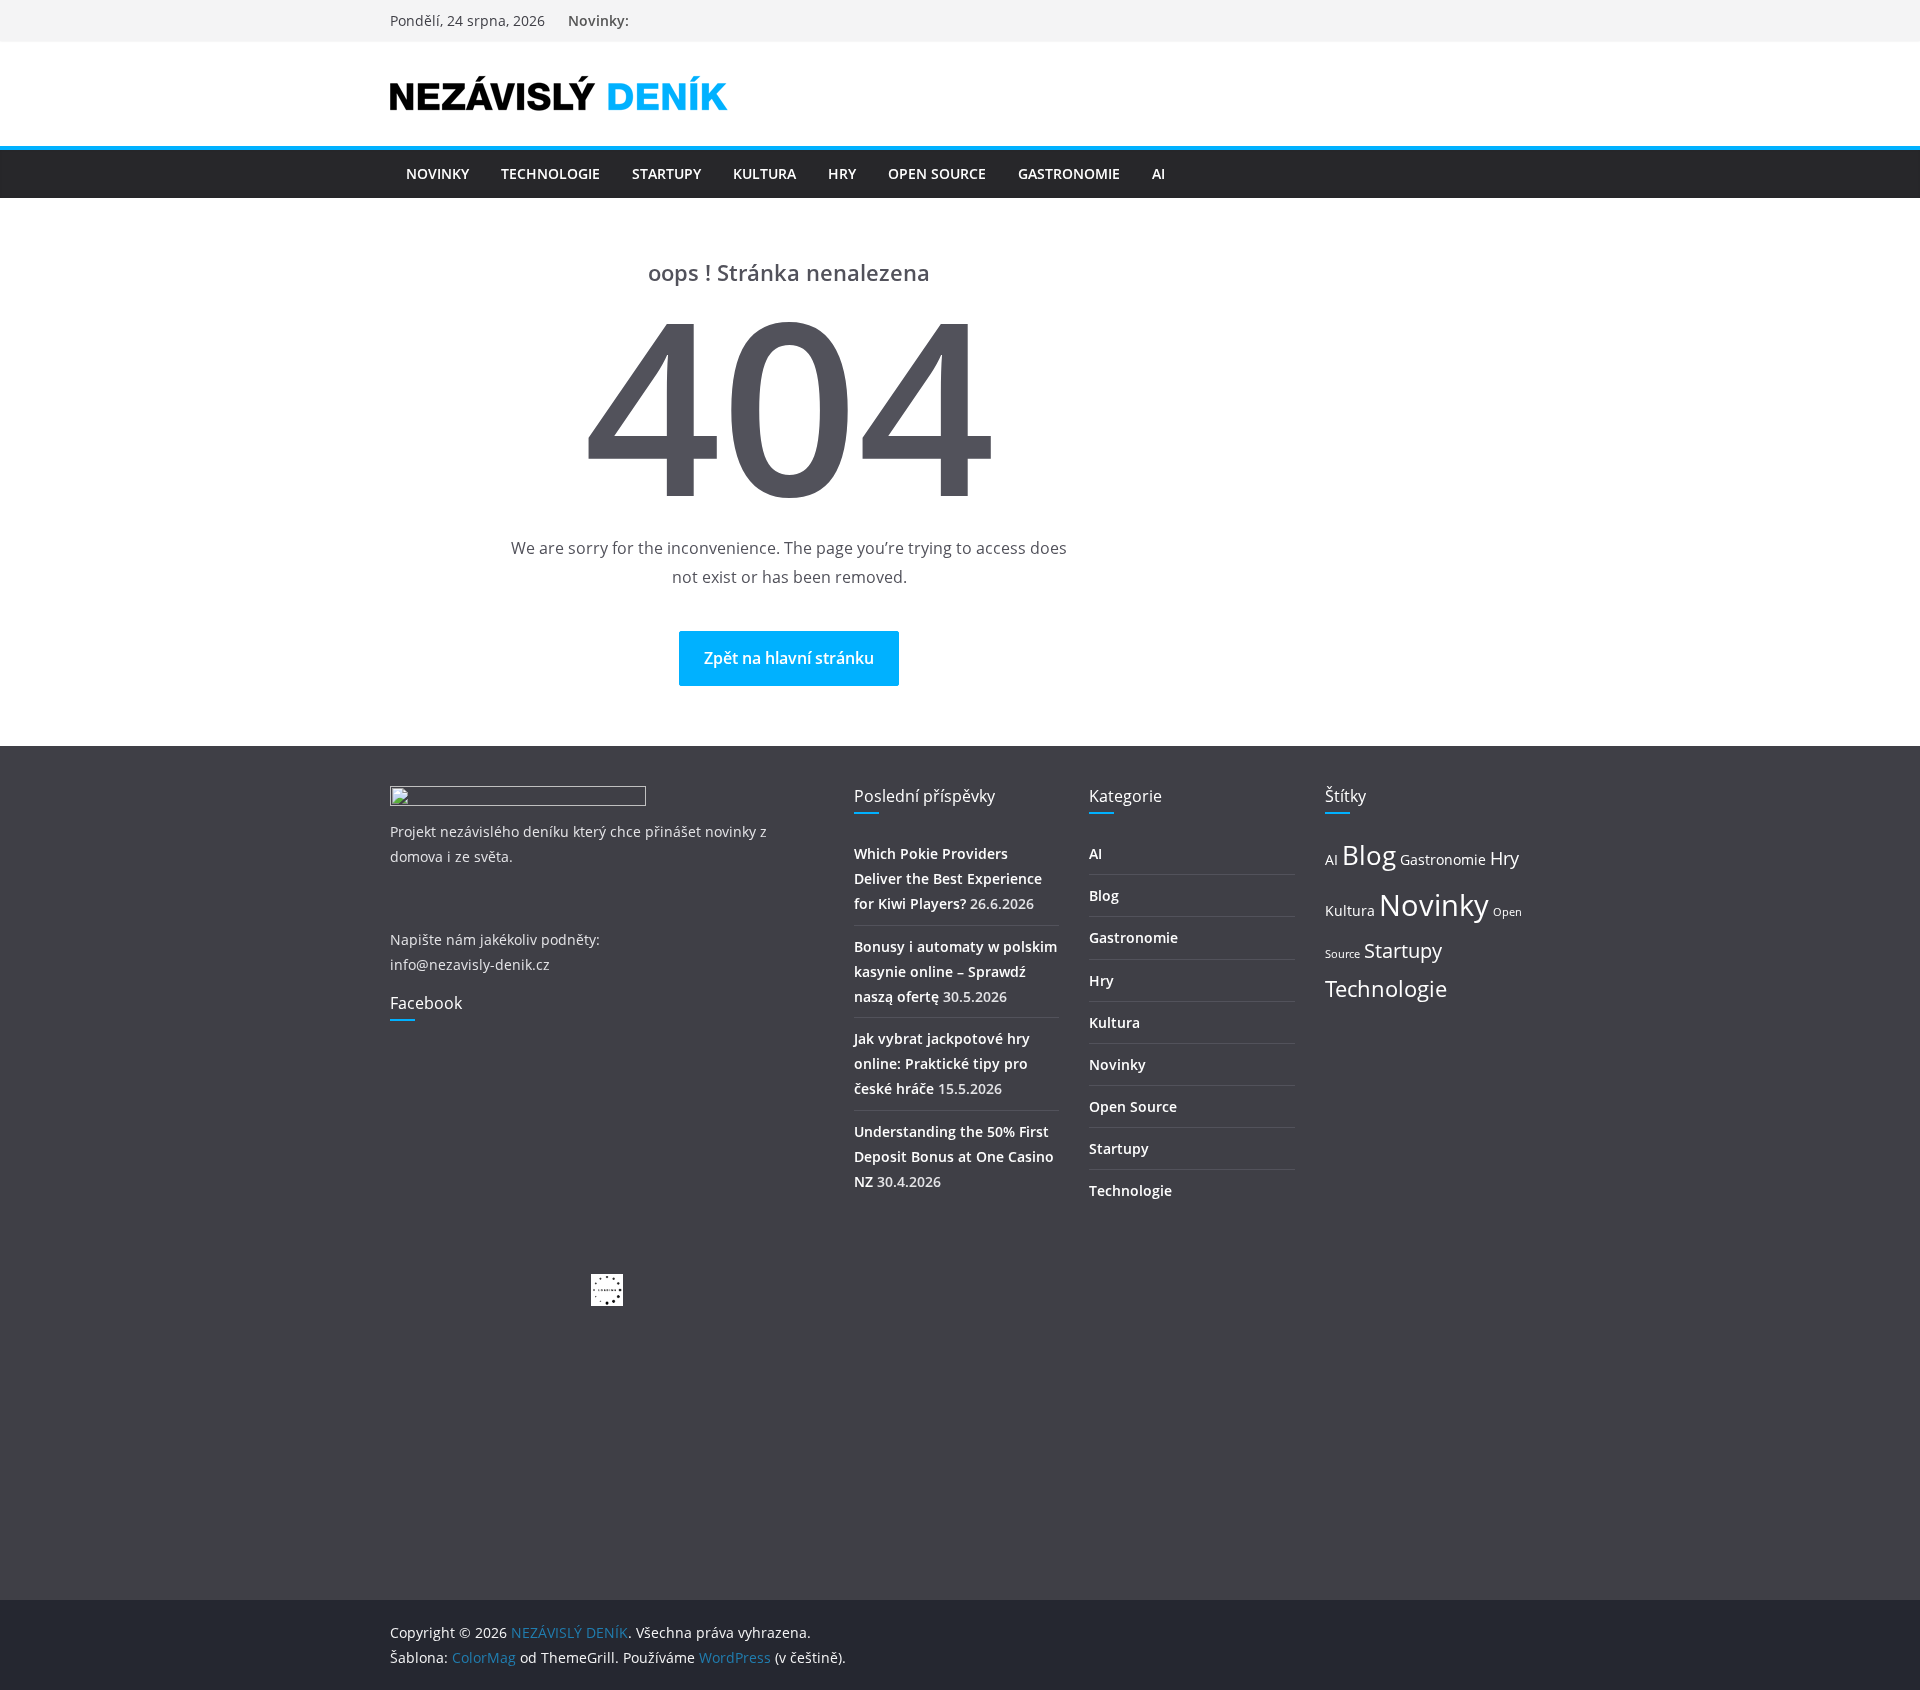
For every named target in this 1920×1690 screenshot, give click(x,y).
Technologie (550, 173)
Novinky (437, 173)
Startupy (666, 173)
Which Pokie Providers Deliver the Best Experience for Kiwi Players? (948, 878)
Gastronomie (1069, 173)
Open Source (937, 173)
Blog (1104, 895)
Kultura (764, 173)
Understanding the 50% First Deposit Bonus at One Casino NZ (954, 1156)
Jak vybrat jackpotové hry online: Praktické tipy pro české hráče (942, 1063)
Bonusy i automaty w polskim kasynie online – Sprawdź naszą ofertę (955, 971)
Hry (842, 173)
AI (1158, 173)
